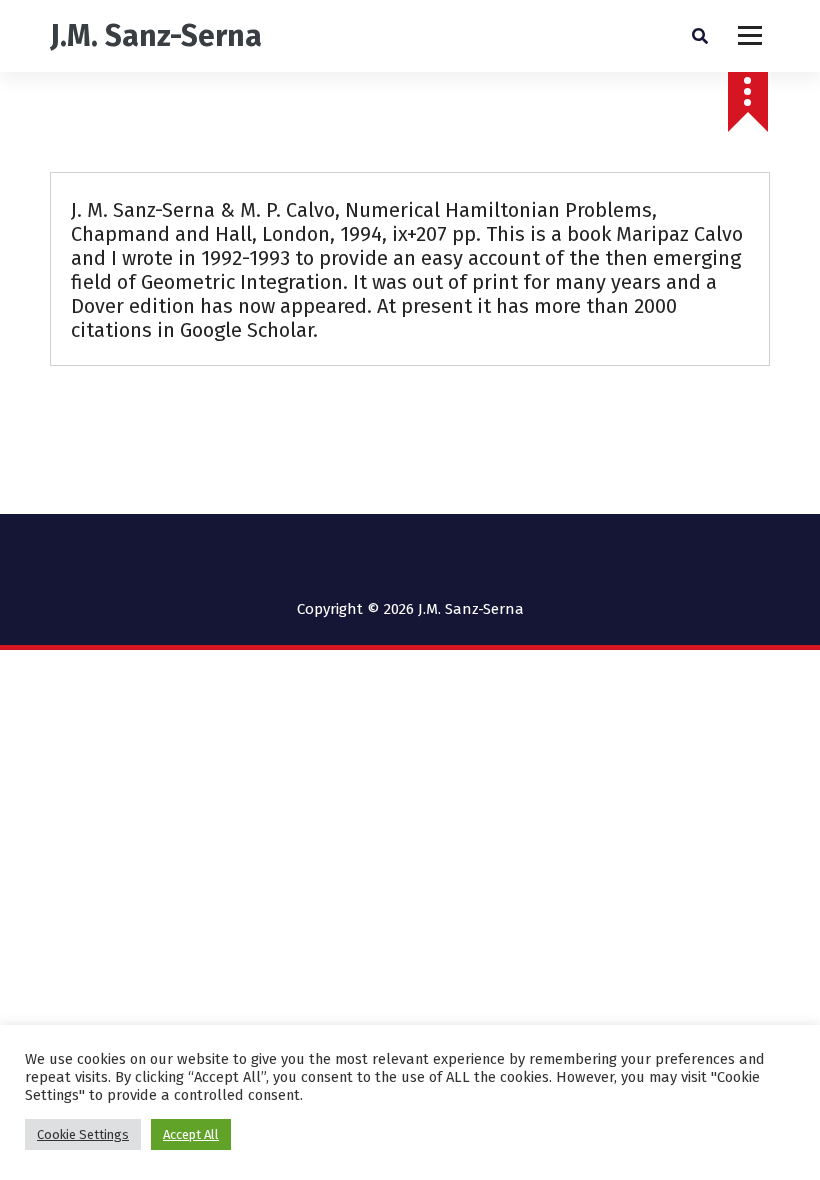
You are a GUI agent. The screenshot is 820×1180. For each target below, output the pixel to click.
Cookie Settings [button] (83, 1134)
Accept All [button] (191, 1134)
